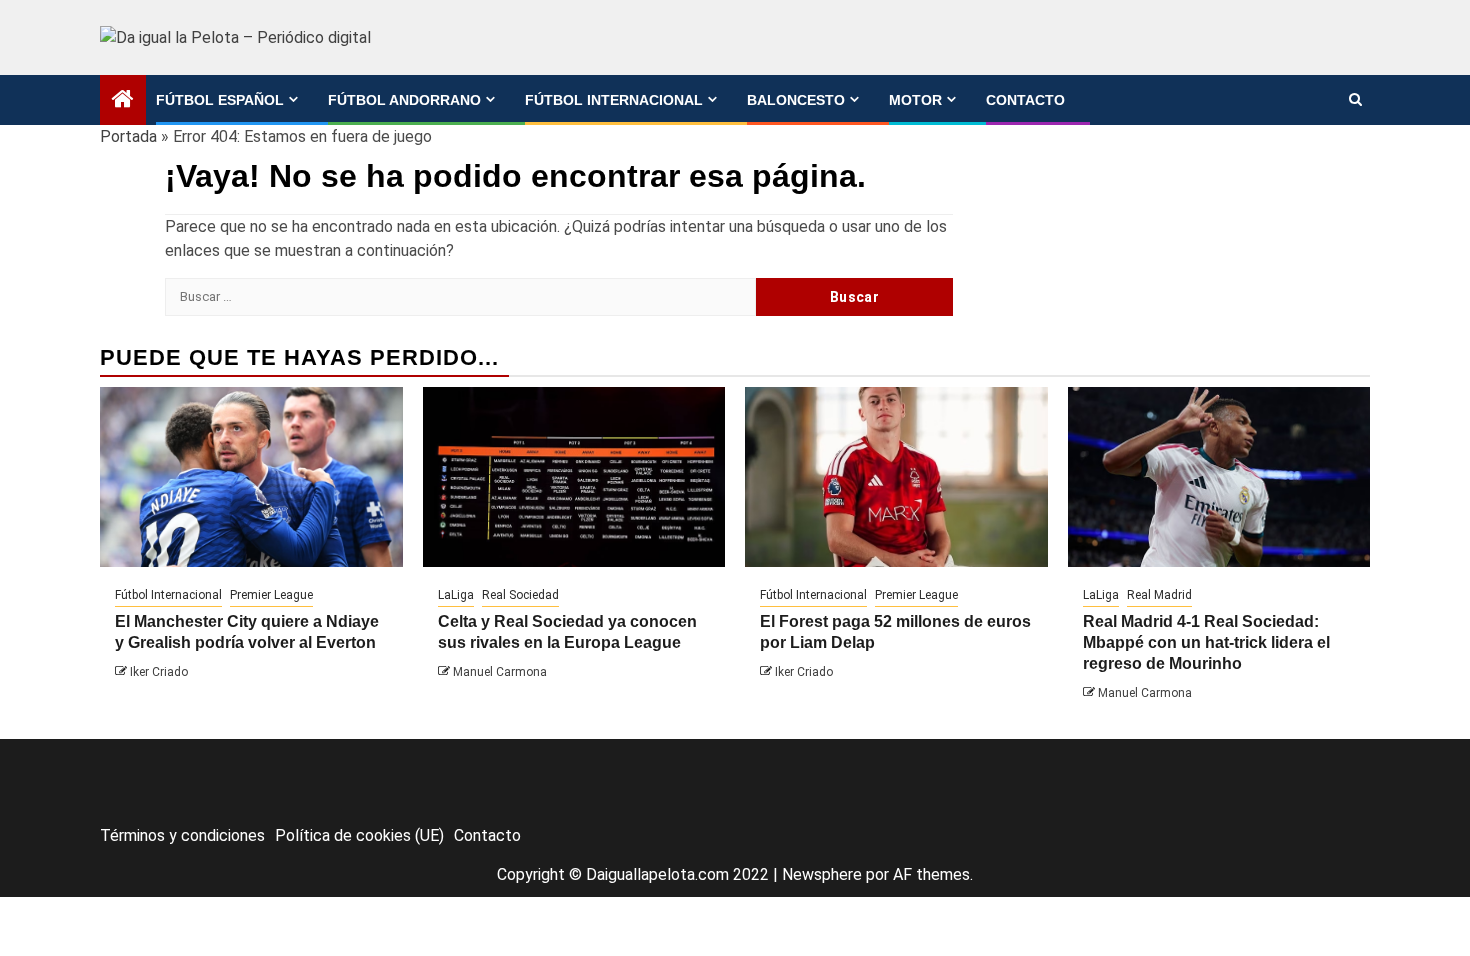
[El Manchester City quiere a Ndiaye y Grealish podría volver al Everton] (251, 477)
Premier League (271, 595)
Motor (915, 100)
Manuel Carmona (500, 672)
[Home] (123, 101)
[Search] (1355, 100)
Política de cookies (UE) (359, 835)
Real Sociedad (520, 595)
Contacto (1025, 100)
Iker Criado (159, 672)
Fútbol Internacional (614, 100)
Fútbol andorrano (404, 100)
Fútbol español (220, 100)
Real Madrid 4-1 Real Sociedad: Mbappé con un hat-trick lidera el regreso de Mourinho (1206, 642)
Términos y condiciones (182, 835)
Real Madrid (1159, 595)
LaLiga (456, 595)
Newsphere (822, 874)
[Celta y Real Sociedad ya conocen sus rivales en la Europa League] (574, 477)
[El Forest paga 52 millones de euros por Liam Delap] (896, 477)
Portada (128, 136)
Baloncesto (796, 100)
